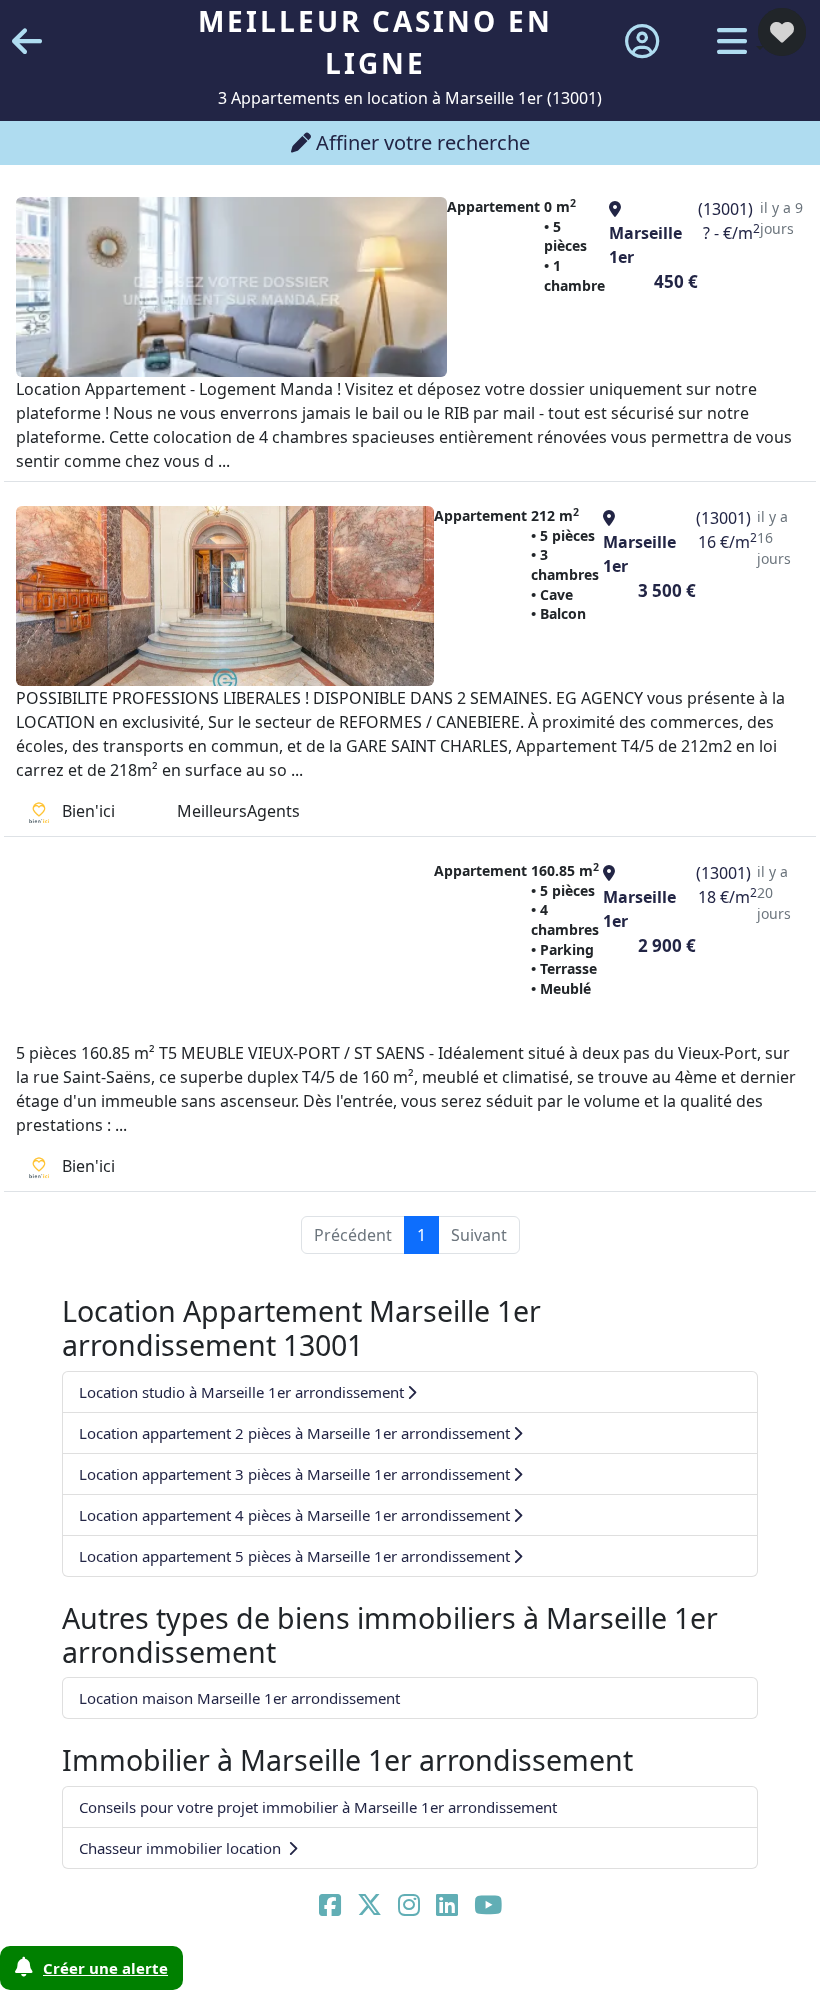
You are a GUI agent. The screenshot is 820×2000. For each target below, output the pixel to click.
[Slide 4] (220, 1972)
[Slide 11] (421, 1972)
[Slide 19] (651, 1972)
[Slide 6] (277, 1972)
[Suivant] (758, 1000)
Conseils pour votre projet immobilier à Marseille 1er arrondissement (318, 1807)
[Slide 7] (306, 1972)
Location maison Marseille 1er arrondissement (239, 1698)
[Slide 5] (249, 1972)
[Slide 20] (679, 1972)
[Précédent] (61, 1000)
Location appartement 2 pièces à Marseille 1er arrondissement (294, 1433)
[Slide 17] (593, 1972)
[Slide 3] (191, 1972)
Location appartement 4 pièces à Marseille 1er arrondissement (294, 1515)
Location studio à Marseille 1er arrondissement (241, 1392)
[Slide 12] (450, 1972)
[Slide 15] (536, 1972)
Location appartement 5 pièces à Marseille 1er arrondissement (294, 1556)
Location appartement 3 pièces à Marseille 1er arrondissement (294, 1474)
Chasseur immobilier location (182, 1848)
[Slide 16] (564, 1972)
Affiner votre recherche (420, 142)
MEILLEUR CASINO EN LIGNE (375, 42)
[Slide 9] (364, 1972)
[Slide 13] (478, 1972)
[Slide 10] (392, 1972)
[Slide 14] (507, 1972)
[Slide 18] (622, 1972)
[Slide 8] (335, 1972)
